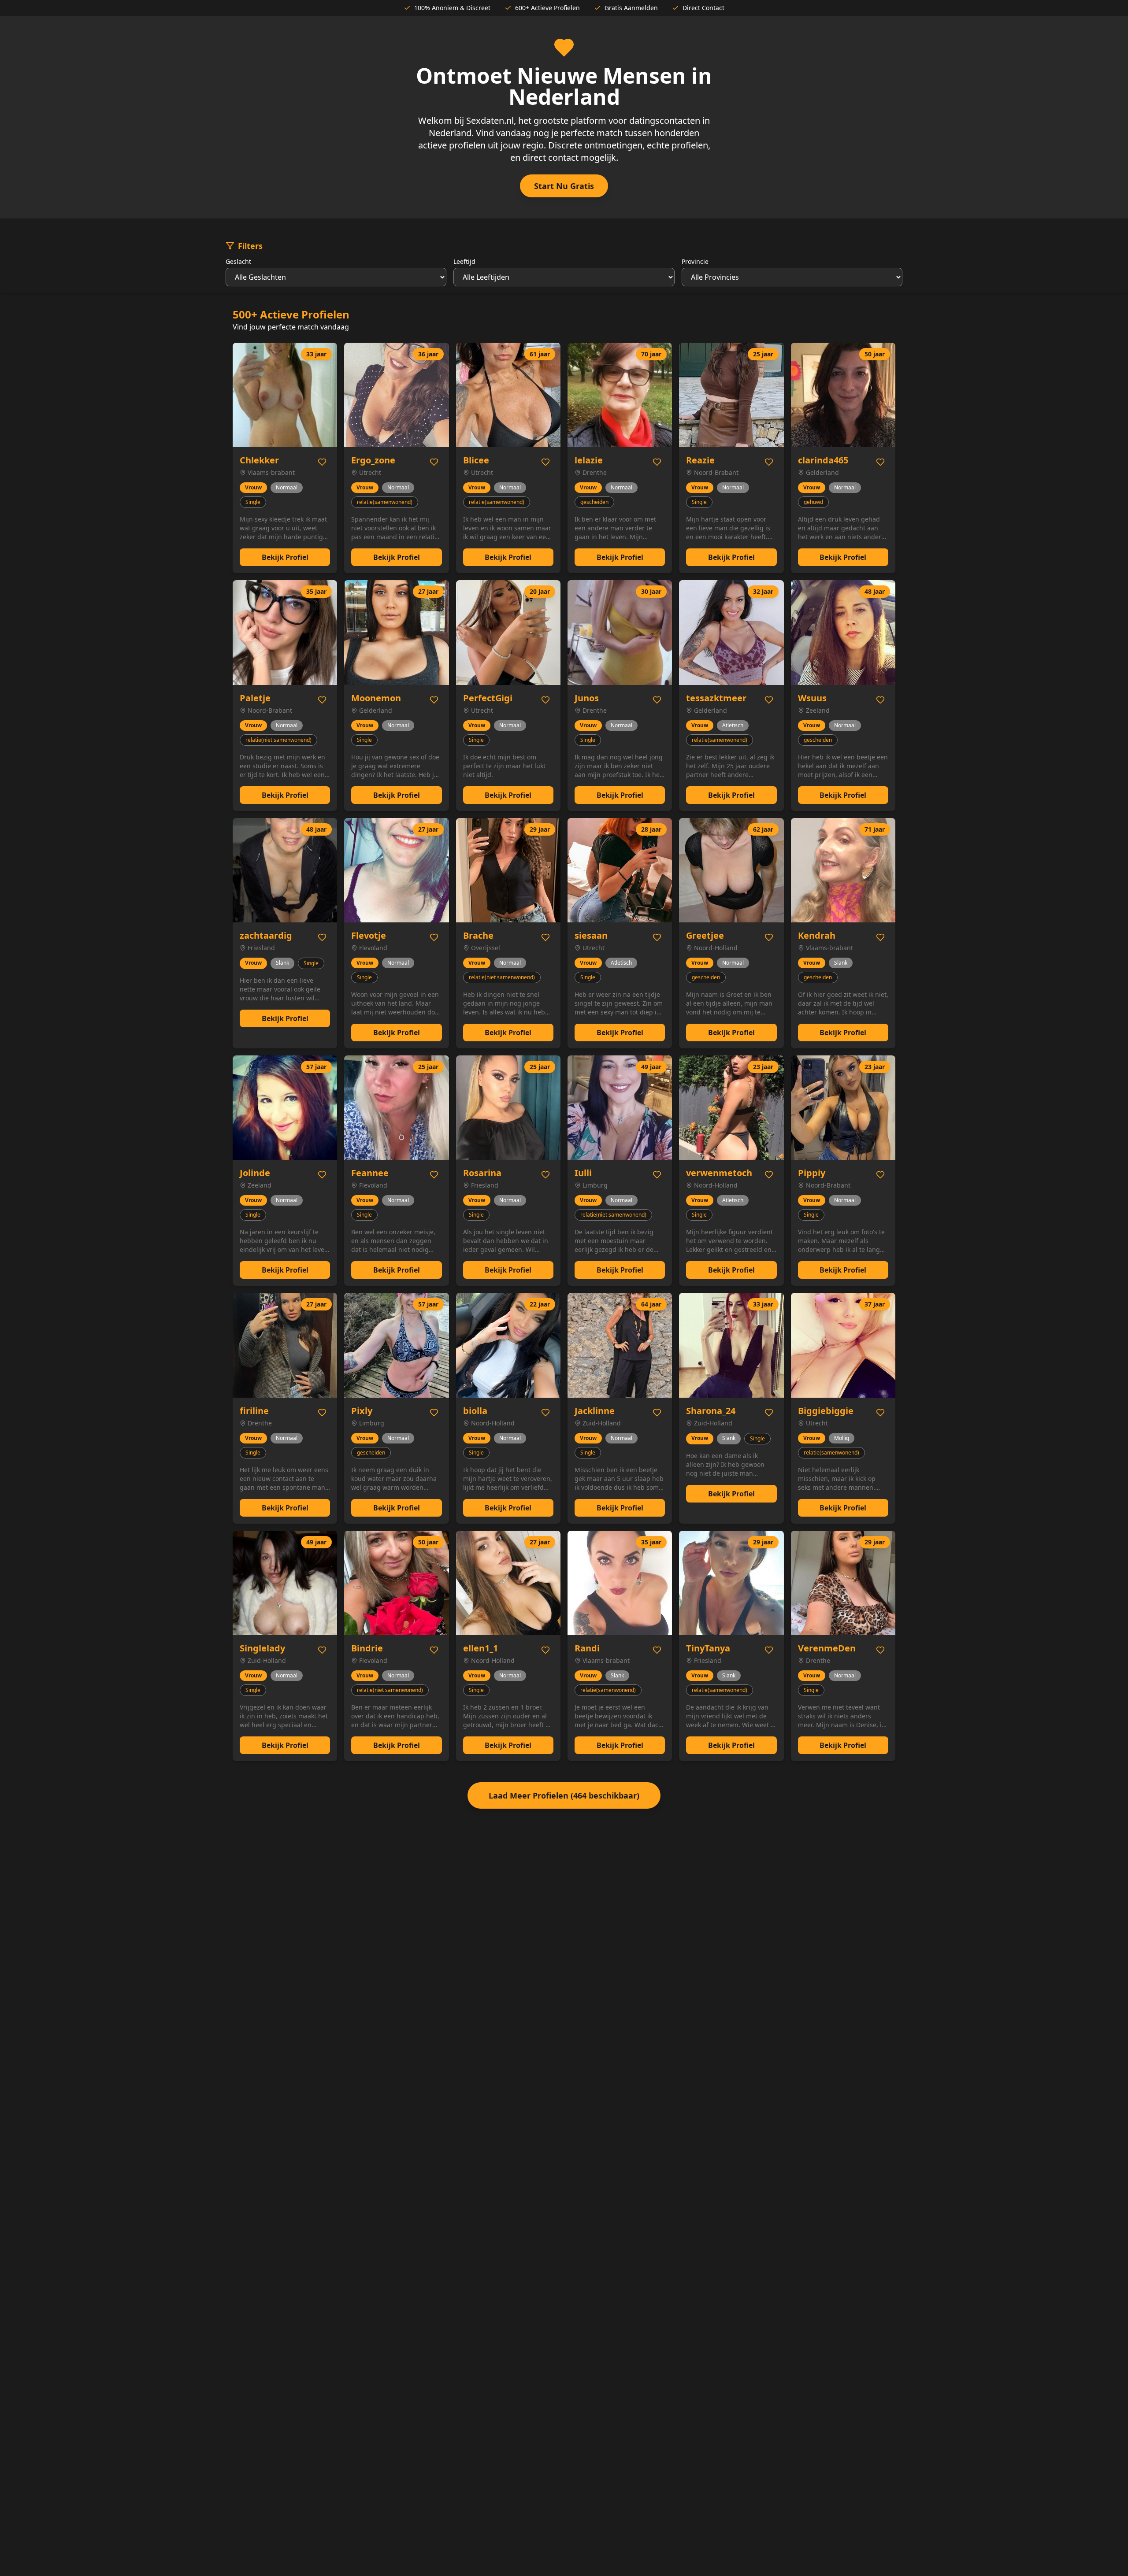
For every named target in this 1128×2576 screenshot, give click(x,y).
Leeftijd (464, 261)
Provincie (695, 261)
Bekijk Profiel (285, 557)
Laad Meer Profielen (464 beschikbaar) (564, 1795)
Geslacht (238, 261)
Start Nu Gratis (564, 186)
